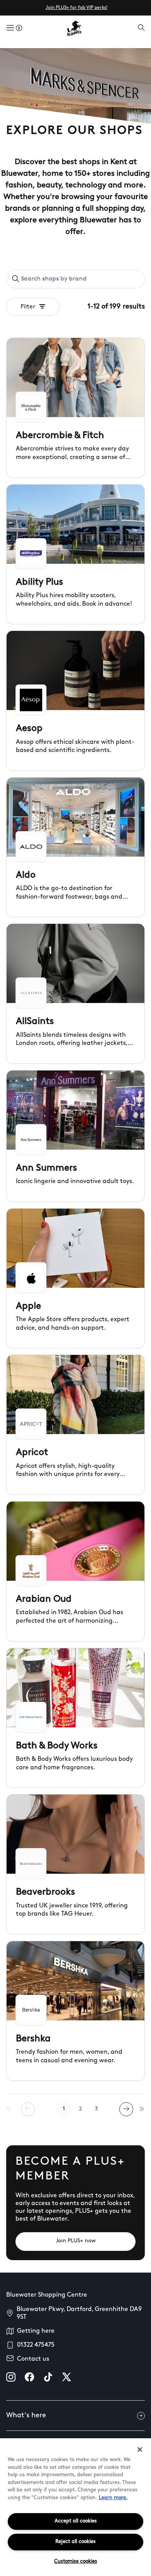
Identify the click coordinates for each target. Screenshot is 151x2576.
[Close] (140, 2450)
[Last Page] (142, 2109)
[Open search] (141, 28)
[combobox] (75, 279)
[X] (67, 2377)
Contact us (33, 2359)
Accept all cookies (76, 2521)
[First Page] (9, 2109)
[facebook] (29, 2377)
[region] (75, 2507)
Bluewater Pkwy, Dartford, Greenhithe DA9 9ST (79, 2313)
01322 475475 (36, 2345)
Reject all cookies (75, 2542)
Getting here (36, 2331)
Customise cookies (76, 2561)
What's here (26, 2416)
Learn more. (113, 2498)
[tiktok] (48, 2377)
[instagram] (11, 2377)
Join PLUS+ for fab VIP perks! (77, 8)
